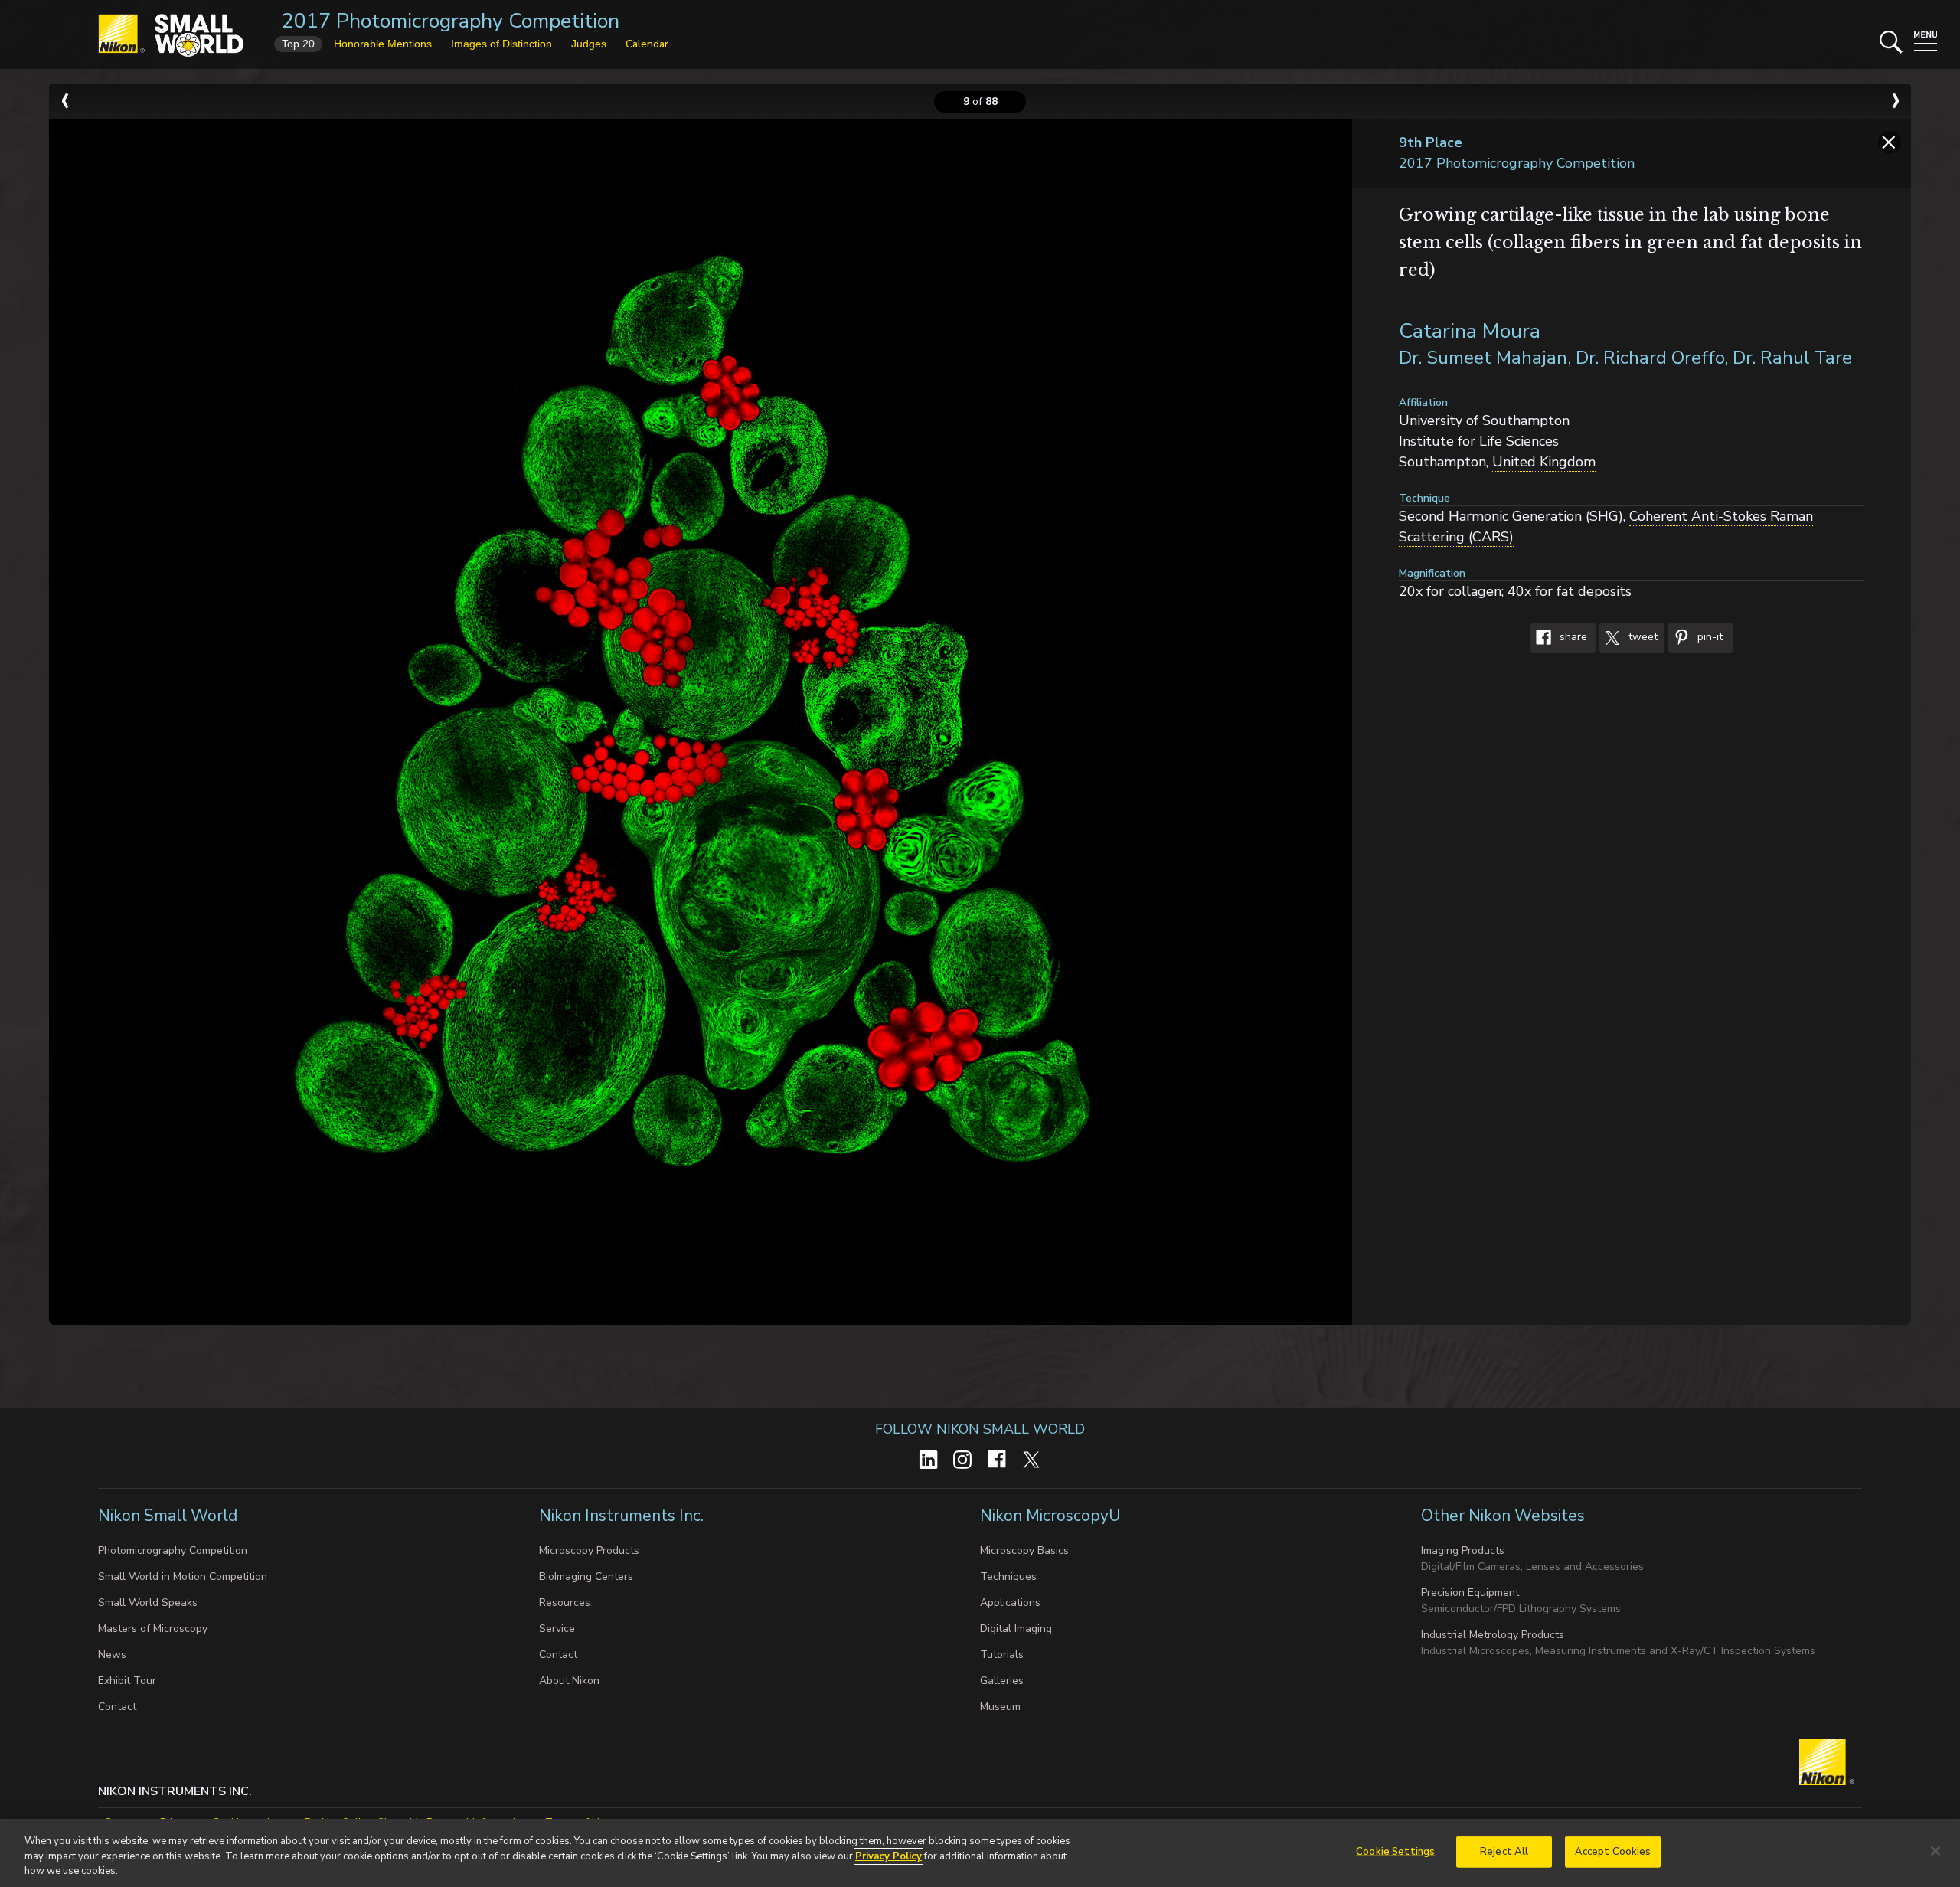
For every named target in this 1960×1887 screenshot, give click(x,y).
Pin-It (1708, 638)
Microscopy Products (589, 1550)
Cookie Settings (1395, 1851)
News (112, 1655)
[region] (980, 1853)
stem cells (1441, 242)
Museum (1000, 1707)
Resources (565, 1602)
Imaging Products (1463, 1550)
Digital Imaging (1016, 1629)
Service (557, 1629)
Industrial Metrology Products (1493, 1635)
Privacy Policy (889, 1856)
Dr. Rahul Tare (1792, 358)
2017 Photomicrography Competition (451, 21)
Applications (1010, 1602)
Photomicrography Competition (173, 1550)
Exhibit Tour (127, 1681)
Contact (117, 1707)
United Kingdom (1544, 462)
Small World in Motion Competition (183, 1576)
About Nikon (569, 1681)
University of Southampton (1484, 420)
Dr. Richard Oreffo (1650, 358)
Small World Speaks (148, 1602)
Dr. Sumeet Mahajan (1483, 358)
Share (1572, 638)
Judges (589, 44)
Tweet (1641, 638)
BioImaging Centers (586, 1576)
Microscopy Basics (1024, 1550)
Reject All (1504, 1851)
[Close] (1935, 1851)
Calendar (647, 44)
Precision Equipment (1470, 1593)
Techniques (1008, 1576)
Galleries (1002, 1681)
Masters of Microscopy (153, 1629)
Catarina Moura (1470, 331)
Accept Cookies (1613, 1851)
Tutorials (1002, 1655)
